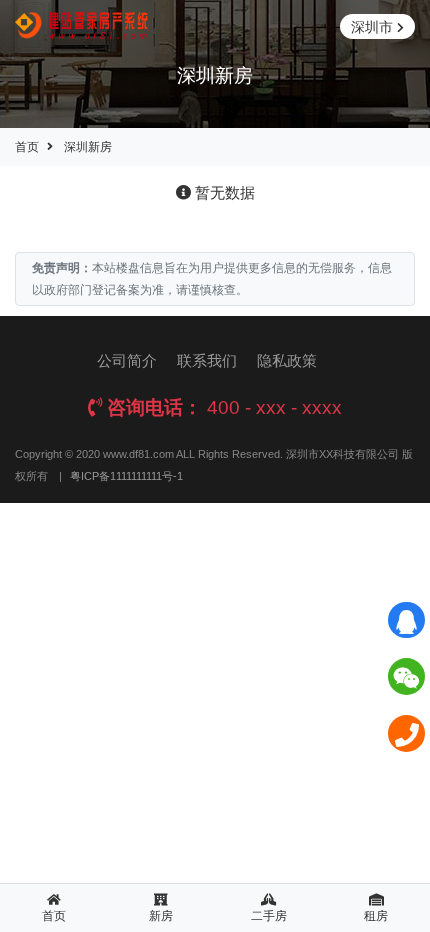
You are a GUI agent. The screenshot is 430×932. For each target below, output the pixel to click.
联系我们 (207, 360)
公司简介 (127, 360)
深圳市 (372, 27)
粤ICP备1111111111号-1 (126, 476)
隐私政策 (287, 360)
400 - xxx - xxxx (274, 407)
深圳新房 (88, 147)
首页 (27, 147)
